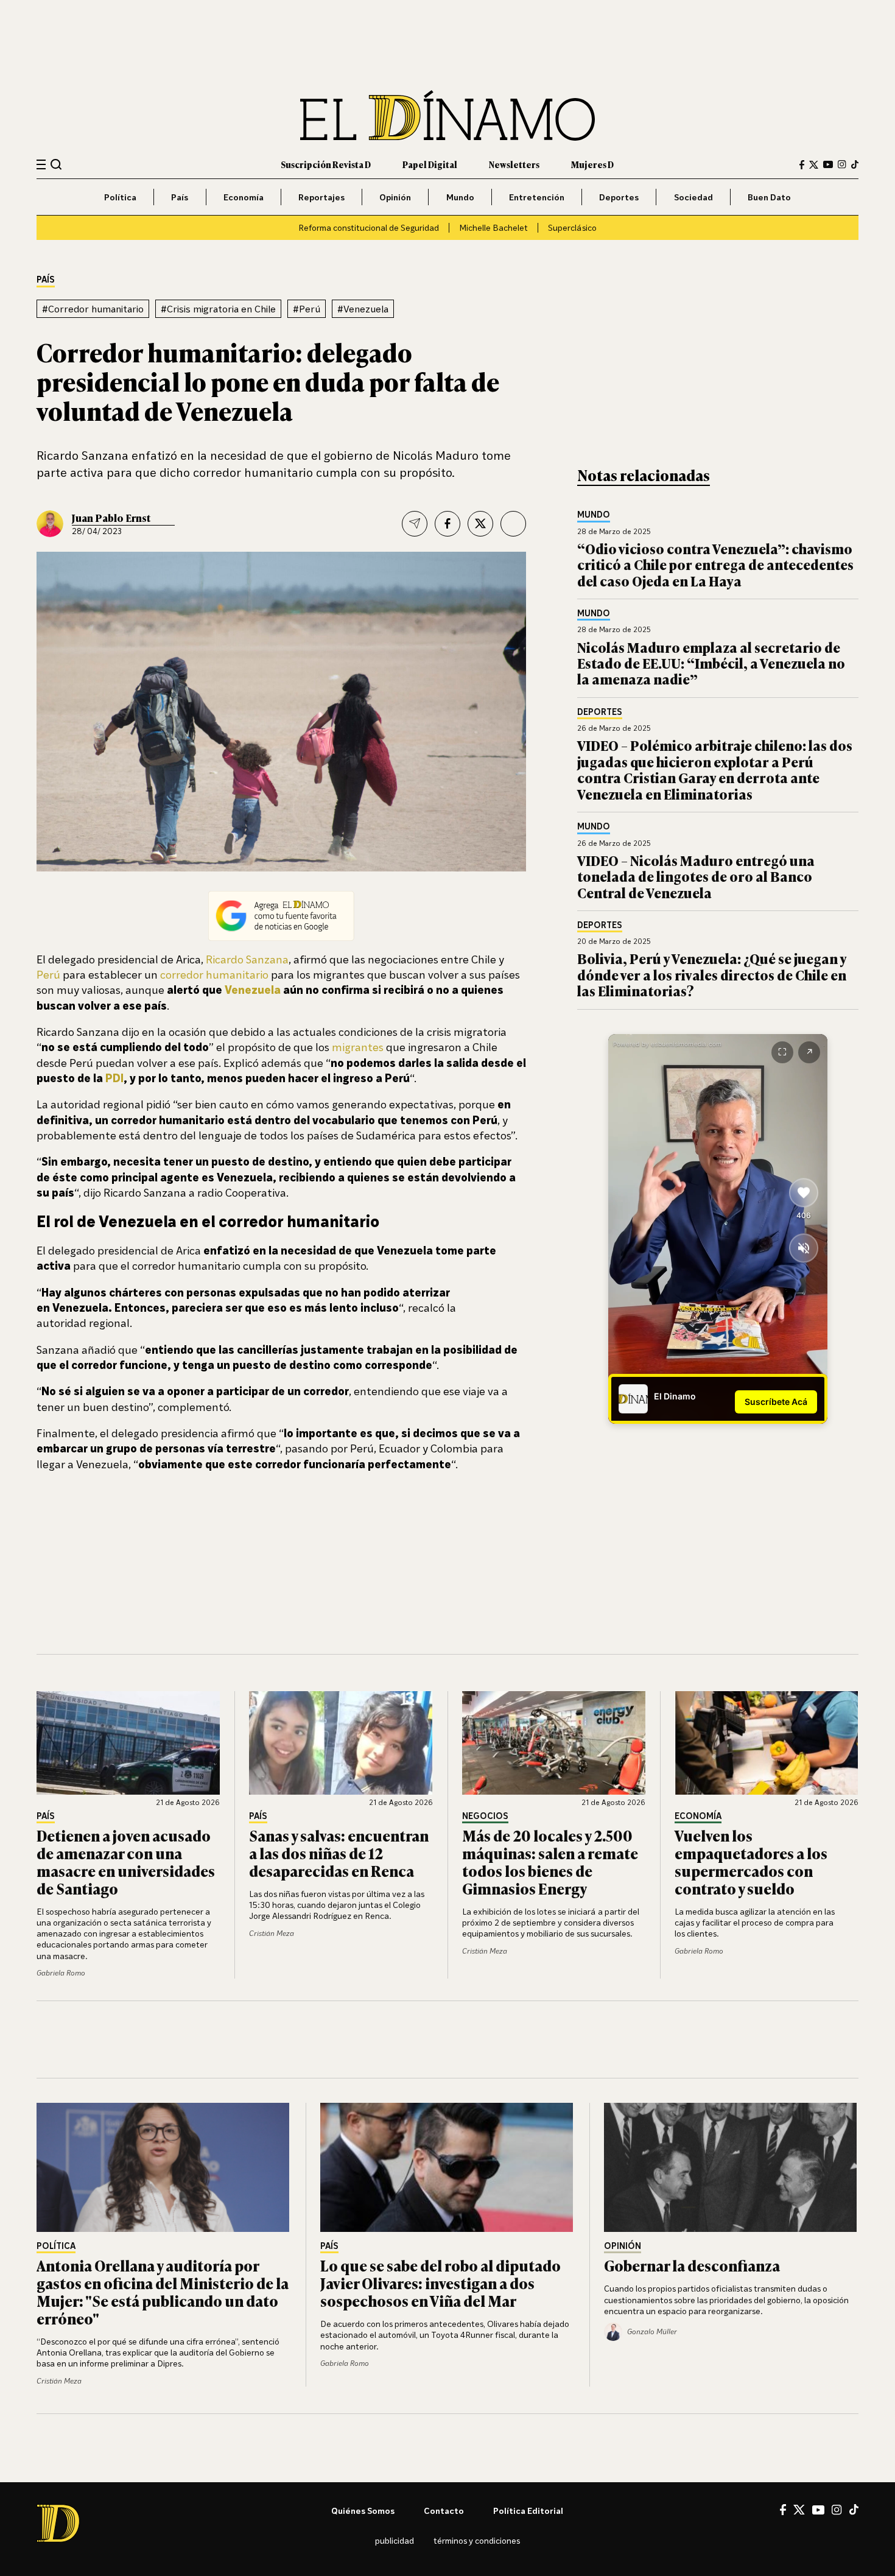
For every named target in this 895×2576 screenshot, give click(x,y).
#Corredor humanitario (93, 309)
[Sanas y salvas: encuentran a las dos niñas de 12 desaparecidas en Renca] (341, 1743)
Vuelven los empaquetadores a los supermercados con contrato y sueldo (751, 1861)
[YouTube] (828, 164)
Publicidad (395, 2540)
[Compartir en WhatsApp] (513, 524)
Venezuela (253, 990)
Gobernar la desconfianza (692, 2265)
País (180, 197)
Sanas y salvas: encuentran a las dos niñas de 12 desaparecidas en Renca (339, 1853)
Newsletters (514, 164)
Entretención (537, 197)
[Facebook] (802, 165)
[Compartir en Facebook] (447, 524)
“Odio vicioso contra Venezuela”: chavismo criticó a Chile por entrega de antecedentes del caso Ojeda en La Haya (715, 565)
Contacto (444, 2511)
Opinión (395, 197)
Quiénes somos (363, 2511)
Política (120, 197)
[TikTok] (855, 164)
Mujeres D (592, 164)
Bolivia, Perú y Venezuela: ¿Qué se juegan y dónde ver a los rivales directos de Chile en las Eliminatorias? (712, 974)
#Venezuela (363, 309)
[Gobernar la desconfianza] (731, 2167)
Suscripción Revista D (326, 164)
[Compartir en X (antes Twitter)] (480, 524)
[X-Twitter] (814, 165)
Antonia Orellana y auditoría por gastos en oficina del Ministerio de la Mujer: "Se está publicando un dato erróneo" (163, 2291)
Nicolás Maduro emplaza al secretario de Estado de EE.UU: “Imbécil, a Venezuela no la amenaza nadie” (711, 663)
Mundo (460, 197)
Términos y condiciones (477, 2540)
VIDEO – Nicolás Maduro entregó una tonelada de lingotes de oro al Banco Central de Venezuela (696, 876)
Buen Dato (769, 197)
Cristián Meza (272, 1933)
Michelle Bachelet (493, 227)
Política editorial (528, 2511)
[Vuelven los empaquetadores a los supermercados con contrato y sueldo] (767, 1743)
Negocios (485, 1816)
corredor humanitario (214, 974)
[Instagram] (842, 164)
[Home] (447, 115)
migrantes (358, 1047)
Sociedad (693, 197)
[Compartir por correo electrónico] (415, 524)
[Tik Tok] (854, 2510)
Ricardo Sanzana (247, 959)
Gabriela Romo (61, 1973)
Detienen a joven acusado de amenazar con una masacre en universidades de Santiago (126, 1861)
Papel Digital (430, 164)
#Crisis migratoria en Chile (218, 309)
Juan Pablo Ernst (111, 518)
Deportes (619, 197)
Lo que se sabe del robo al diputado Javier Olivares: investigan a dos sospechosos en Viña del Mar (440, 2283)
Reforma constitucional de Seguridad (369, 227)
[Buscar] (56, 164)
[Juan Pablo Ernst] (50, 524)
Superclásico (572, 227)
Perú (48, 974)
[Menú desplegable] (41, 165)
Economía (244, 197)
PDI (114, 1078)
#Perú (307, 309)
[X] (799, 2510)
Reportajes (321, 197)
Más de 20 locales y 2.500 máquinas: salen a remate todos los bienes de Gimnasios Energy (550, 1861)
